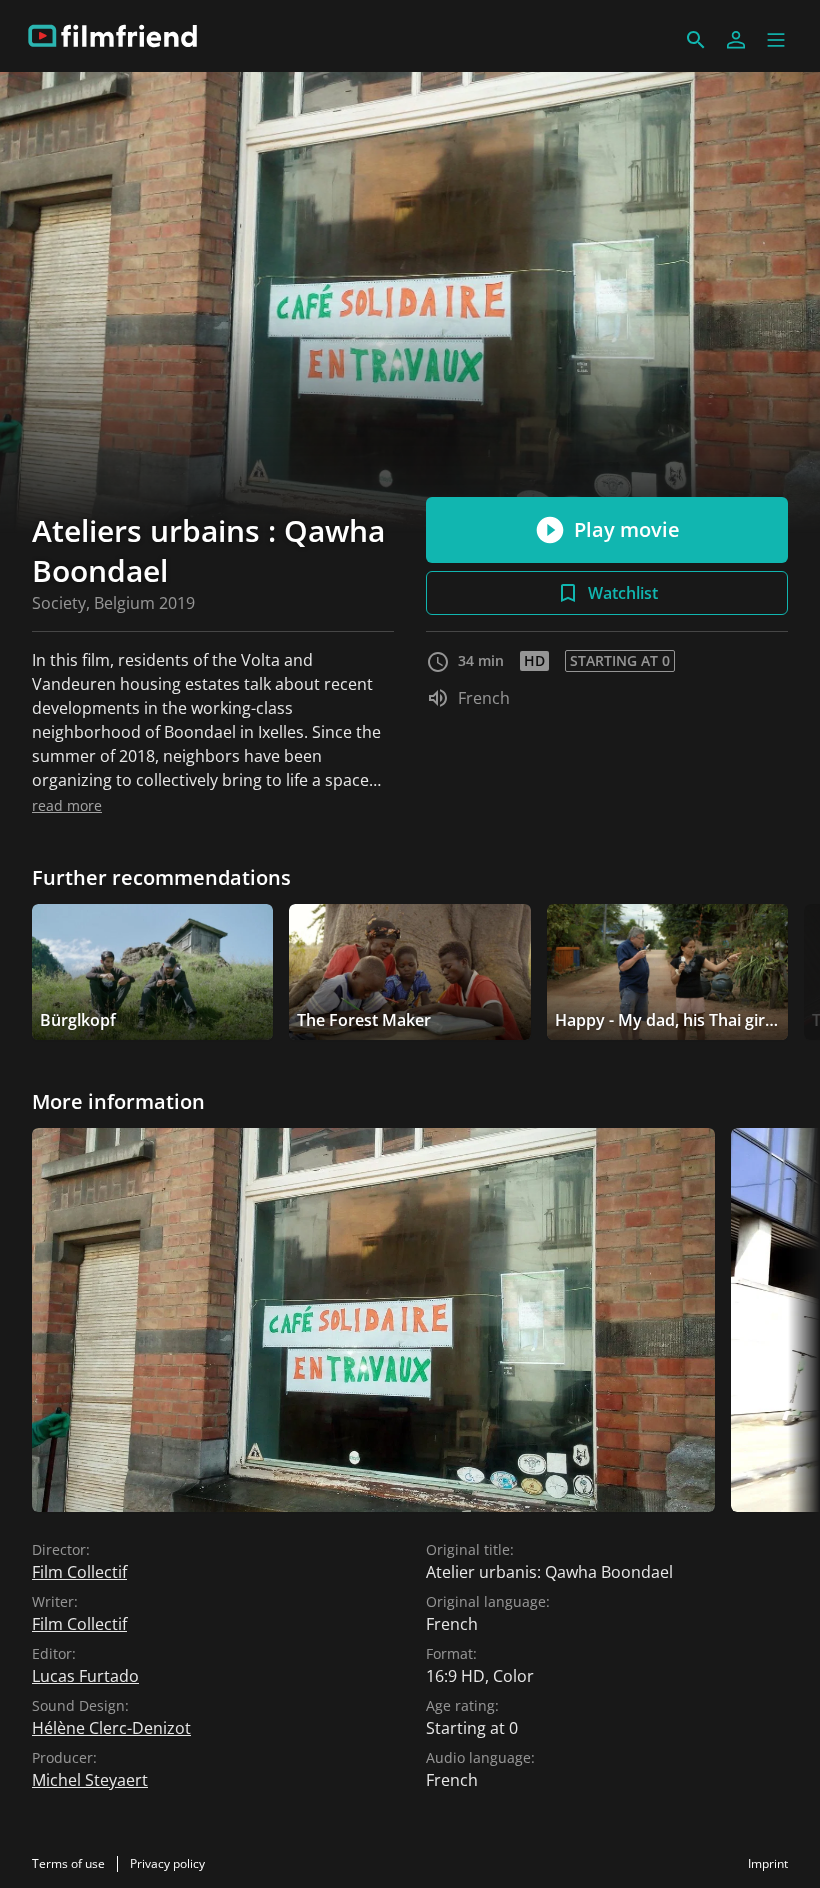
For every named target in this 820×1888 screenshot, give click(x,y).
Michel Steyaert (90, 1780)
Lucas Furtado (85, 1676)
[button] (776, 40)
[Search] (696, 40)
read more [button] (67, 805)
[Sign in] (736, 40)
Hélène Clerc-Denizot (111, 1728)
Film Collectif (79, 1572)
